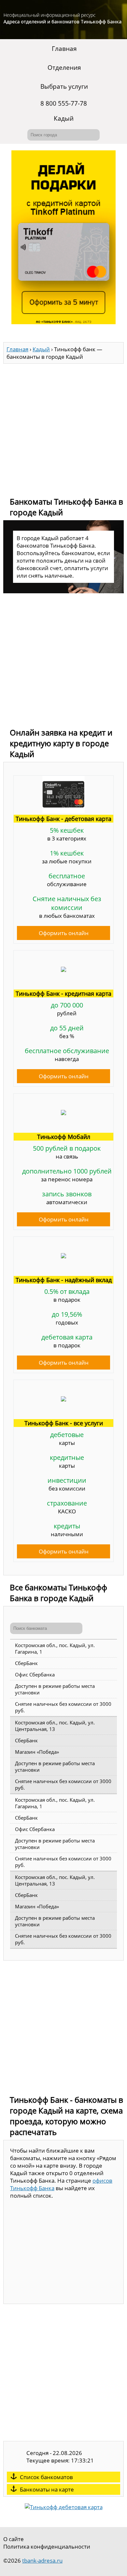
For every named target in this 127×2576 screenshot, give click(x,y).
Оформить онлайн (64, 933)
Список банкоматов (46, 2477)
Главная (64, 49)
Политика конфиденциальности (47, 2546)
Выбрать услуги (64, 86)
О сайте (14, 2539)
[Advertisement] (63, 427)
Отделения (64, 68)
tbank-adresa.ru (42, 2561)
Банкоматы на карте (47, 2489)
